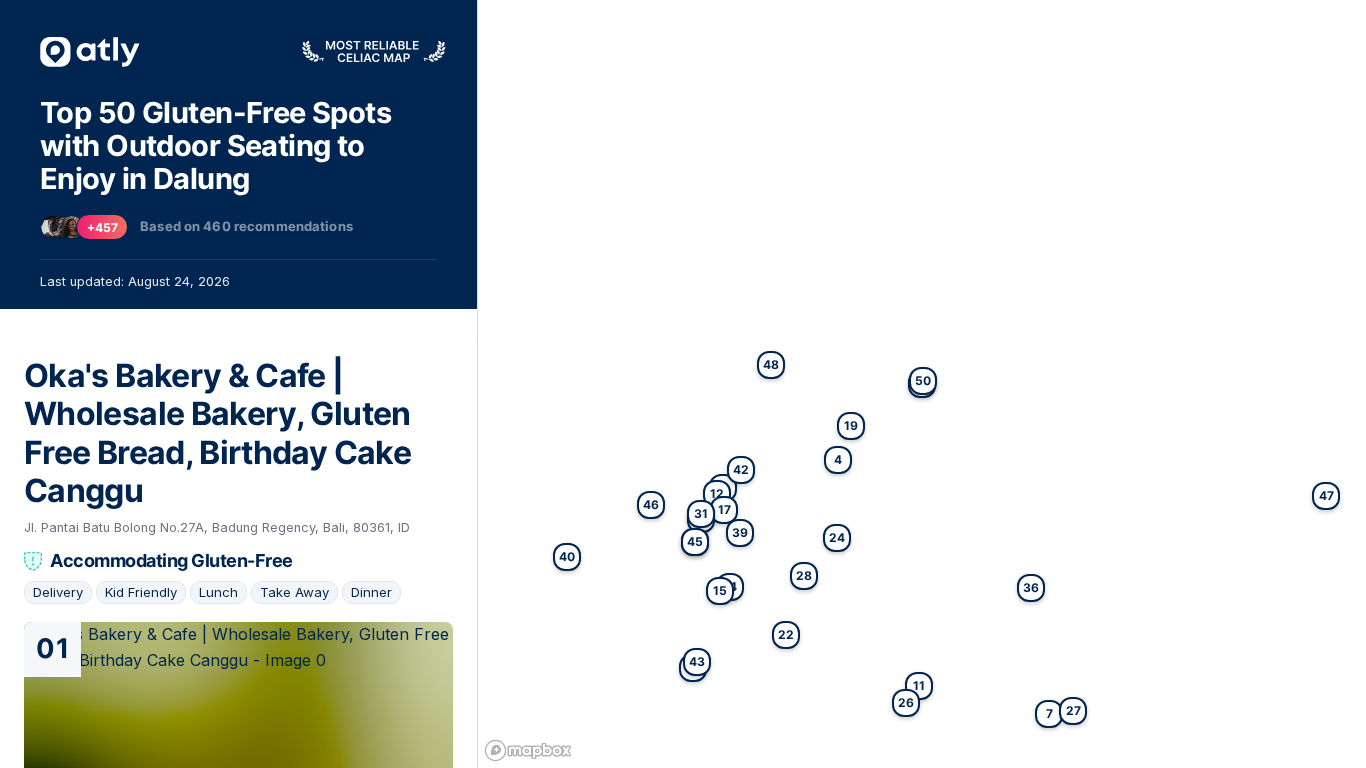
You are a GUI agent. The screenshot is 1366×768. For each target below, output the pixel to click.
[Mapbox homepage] (528, 750)
